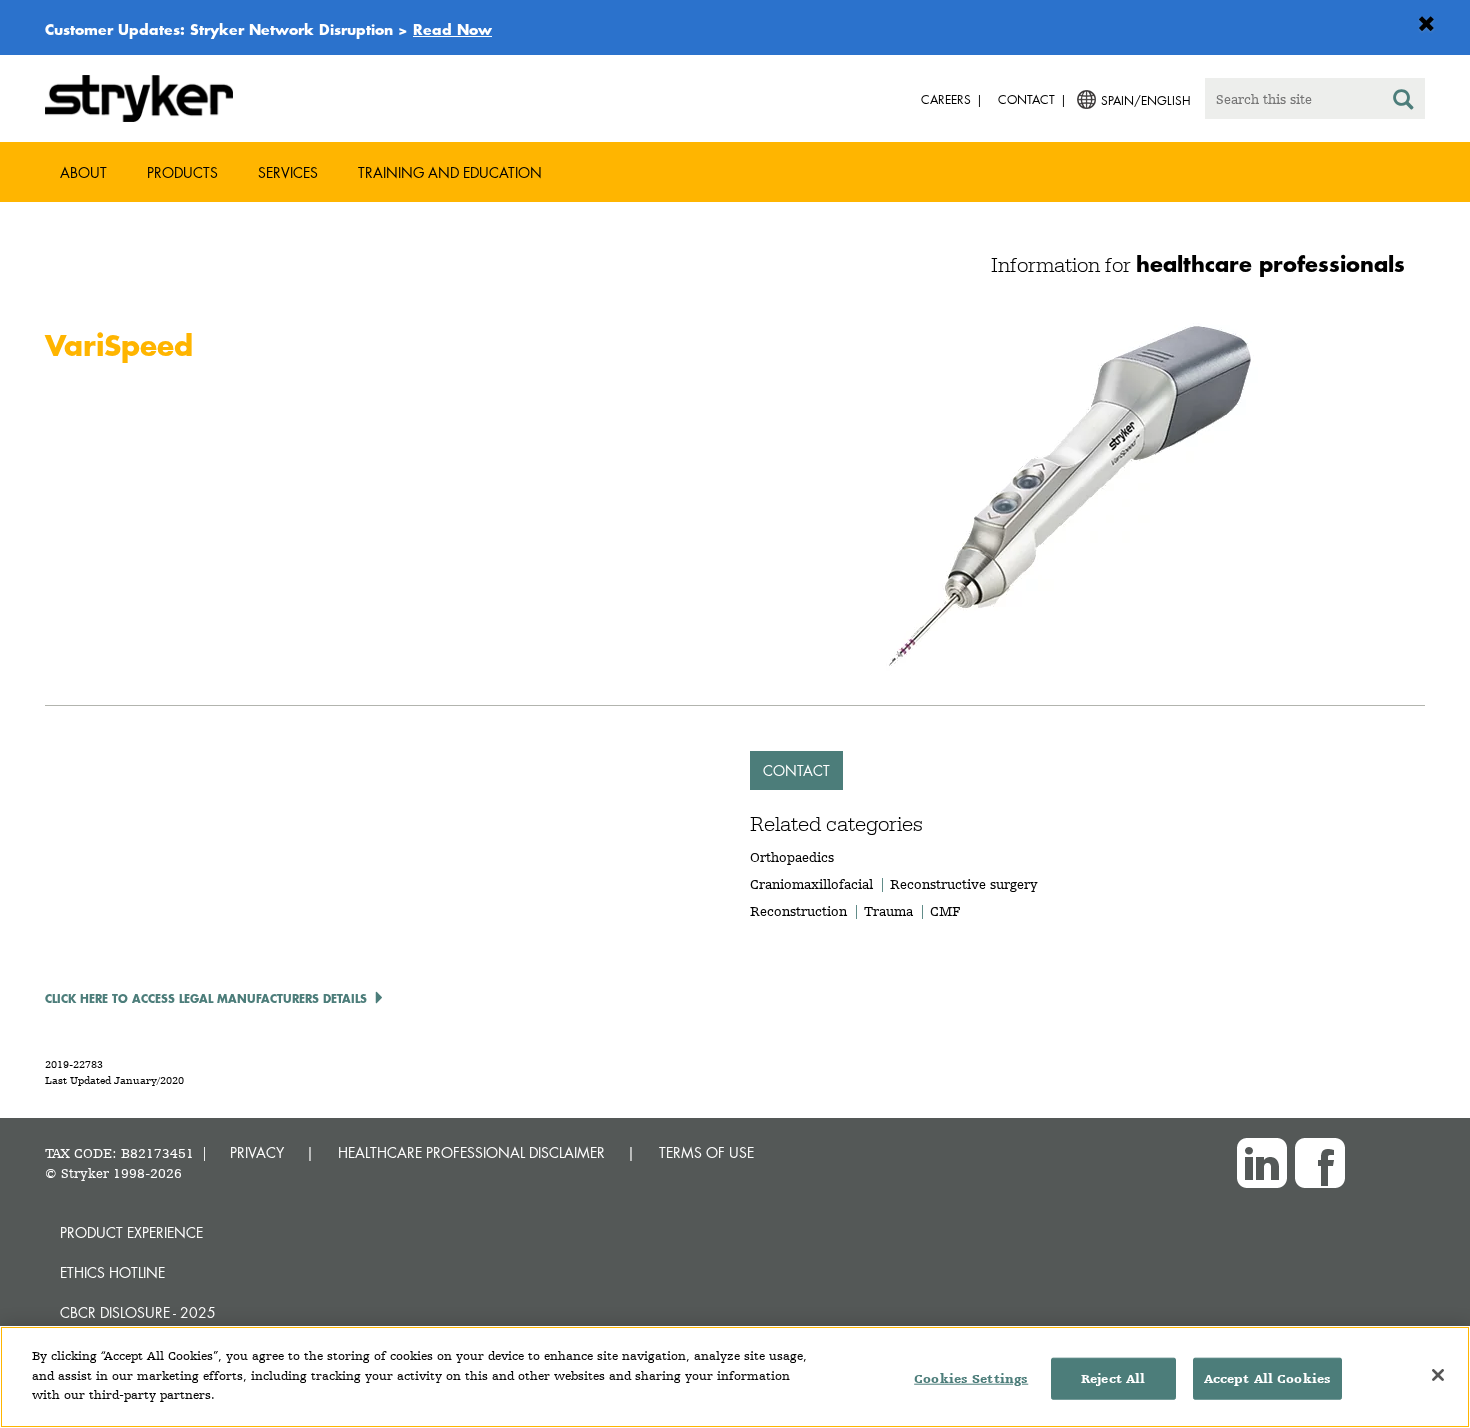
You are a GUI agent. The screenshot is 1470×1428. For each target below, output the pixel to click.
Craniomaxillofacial (811, 884)
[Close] (1438, 1375)
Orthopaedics (792, 857)
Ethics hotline (112, 1272)
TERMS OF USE (706, 1152)
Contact (796, 770)
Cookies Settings (971, 1378)
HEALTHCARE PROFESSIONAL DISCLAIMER (471, 1152)
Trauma (888, 911)
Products (182, 172)
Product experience (131, 1232)
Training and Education (450, 172)
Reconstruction (798, 911)
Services (288, 172)
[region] (735, 1377)
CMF (945, 911)
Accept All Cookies (1267, 1378)
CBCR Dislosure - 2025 (138, 1312)
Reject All (1113, 1378)
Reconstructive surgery (964, 884)
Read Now (452, 29)
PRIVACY (257, 1152)
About (83, 172)
